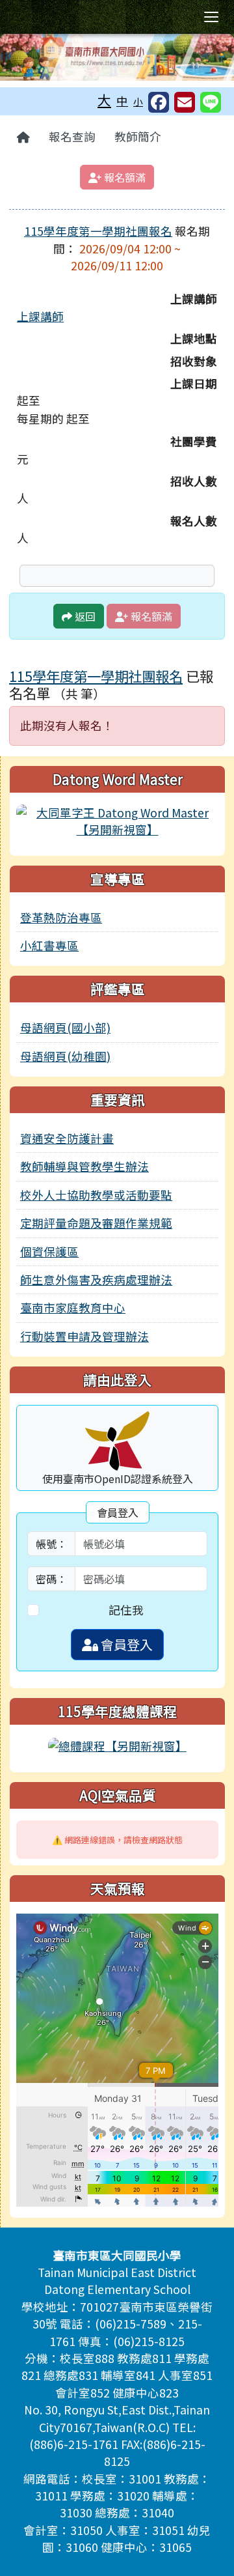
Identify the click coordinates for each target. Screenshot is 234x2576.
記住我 (126, 1610)
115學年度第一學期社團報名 (98, 231)
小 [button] (138, 101)
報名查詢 (72, 136)
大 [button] (104, 100)
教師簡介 (138, 136)
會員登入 (125, 1644)
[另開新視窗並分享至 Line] (211, 102)
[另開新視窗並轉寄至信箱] (185, 102)
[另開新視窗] (117, 820)
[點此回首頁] (117, 57)
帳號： (51, 1544)
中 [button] (122, 101)
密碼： (51, 1579)
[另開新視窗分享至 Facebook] (159, 102)
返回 (84, 616)
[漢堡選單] (211, 17)
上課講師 (40, 316)
